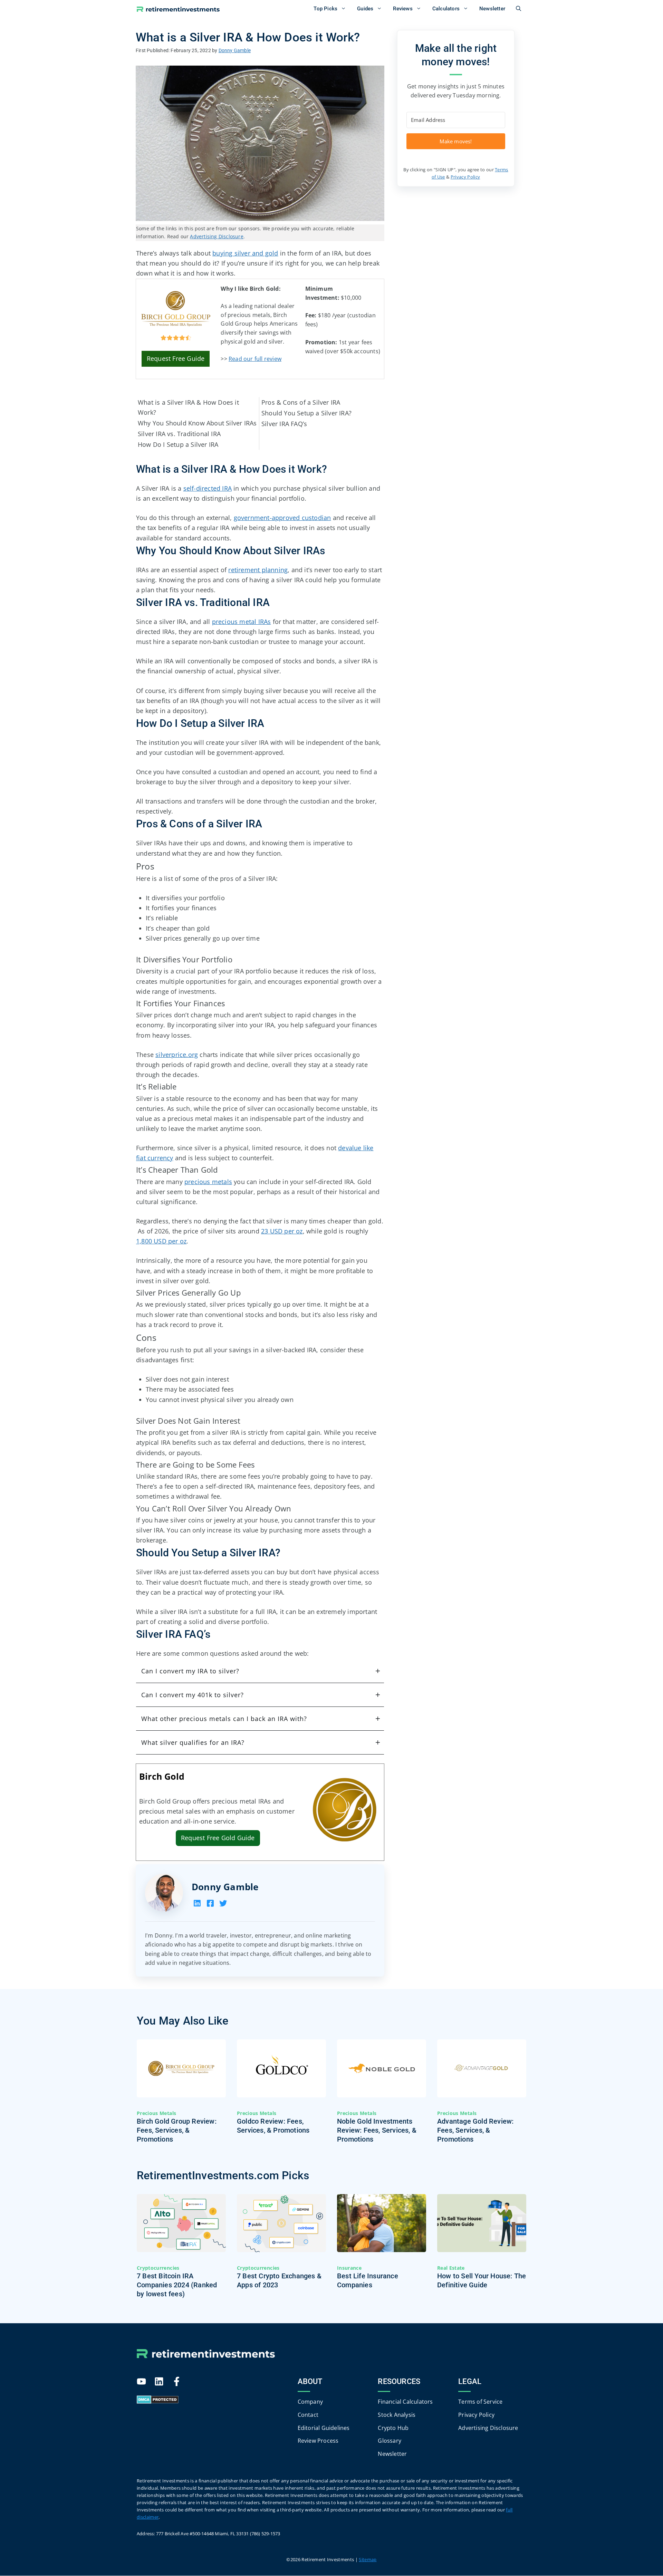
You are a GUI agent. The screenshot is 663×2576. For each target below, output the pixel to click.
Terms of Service (480, 2402)
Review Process (318, 2441)
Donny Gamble (225, 1887)
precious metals (208, 1182)
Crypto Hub (393, 2428)
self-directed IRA (208, 488)
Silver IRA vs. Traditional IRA (179, 434)
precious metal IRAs (242, 622)
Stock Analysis (397, 2415)
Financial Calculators (405, 2402)
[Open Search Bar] (518, 9)
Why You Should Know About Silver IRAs (197, 423)
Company (310, 2402)
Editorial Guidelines (324, 2428)
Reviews (403, 9)
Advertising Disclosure (217, 236)
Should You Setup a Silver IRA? (306, 413)
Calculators (446, 9)
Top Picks (325, 9)
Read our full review (255, 359)
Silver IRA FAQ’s (284, 424)
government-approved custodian (282, 518)
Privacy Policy (465, 177)
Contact (308, 2415)
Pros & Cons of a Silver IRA (301, 402)
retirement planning (258, 570)
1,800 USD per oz (161, 1241)
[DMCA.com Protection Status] (158, 2402)
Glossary (390, 2441)
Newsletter (492, 9)
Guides (365, 9)
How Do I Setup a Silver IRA (178, 444)
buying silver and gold (245, 253)
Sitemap (368, 2560)
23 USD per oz (282, 1231)
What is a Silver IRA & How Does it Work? (188, 407)
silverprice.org (177, 1055)
